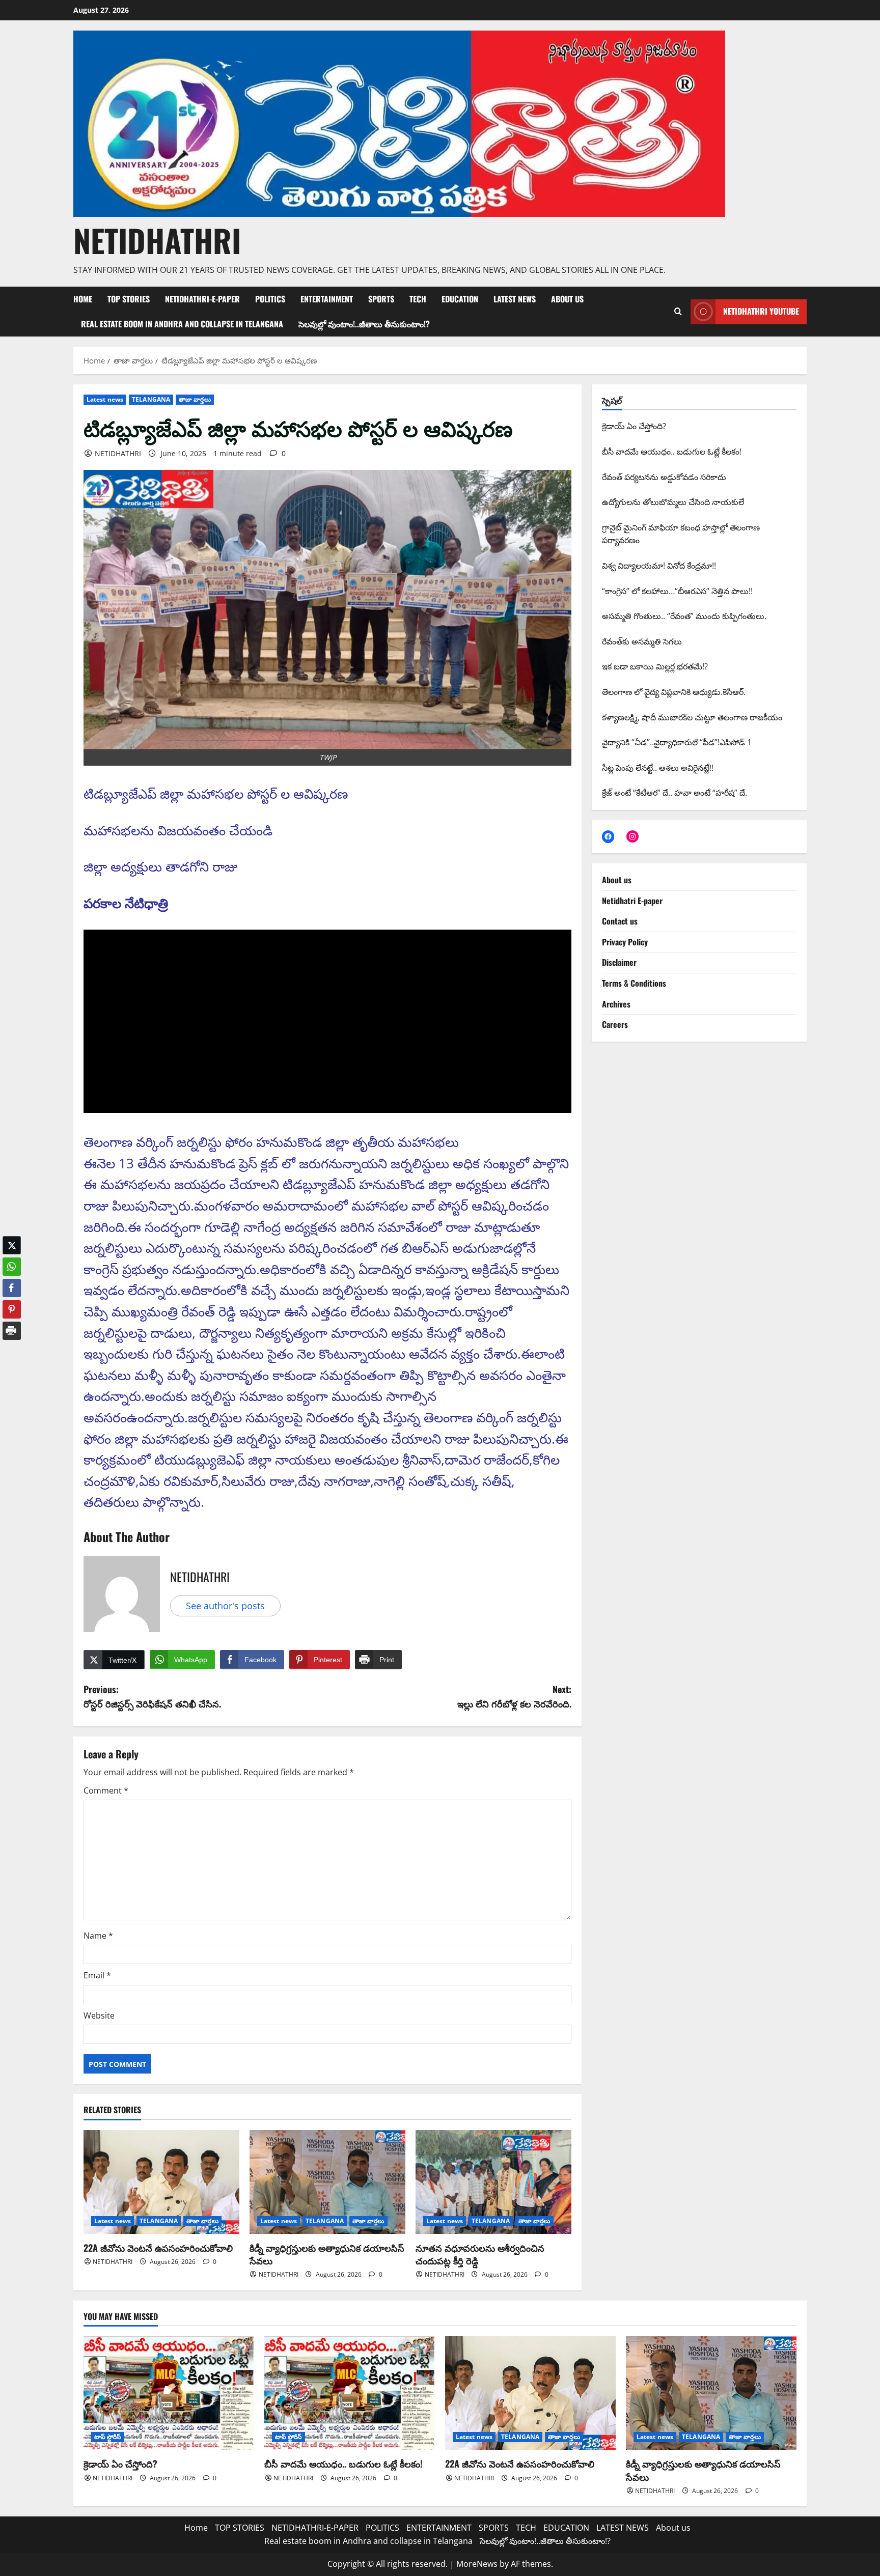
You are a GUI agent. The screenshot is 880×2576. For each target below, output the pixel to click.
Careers (615, 1024)
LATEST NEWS (515, 299)
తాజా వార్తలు (195, 399)
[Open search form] (678, 312)
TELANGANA (151, 399)
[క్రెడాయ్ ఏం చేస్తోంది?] (169, 2393)
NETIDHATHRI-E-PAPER (202, 299)
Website (99, 2015)
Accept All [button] (847, 2558)
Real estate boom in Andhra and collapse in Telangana (182, 324)
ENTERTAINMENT (327, 299)
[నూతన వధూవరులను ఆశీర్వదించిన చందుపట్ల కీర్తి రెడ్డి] (493, 2182)
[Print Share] (12, 1323)
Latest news (105, 399)
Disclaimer (619, 962)
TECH (418, 299)
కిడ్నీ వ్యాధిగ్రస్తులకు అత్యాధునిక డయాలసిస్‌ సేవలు (327, 2254)
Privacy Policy (625, 942)
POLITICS (270, 299)
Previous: (152, 1697)
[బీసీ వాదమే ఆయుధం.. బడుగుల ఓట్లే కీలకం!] (350, 2393)
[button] (12, 1343)
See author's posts (225, 1606)
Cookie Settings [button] (791, 2558)
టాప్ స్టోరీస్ (108, 2437)
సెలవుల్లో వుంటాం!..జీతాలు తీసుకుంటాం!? (364, 324)
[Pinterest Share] (12, 1302)
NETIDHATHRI (157, 240)
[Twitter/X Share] (12, 1238)
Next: (514, 1697)
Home (83, 299)
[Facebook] (608, 836)
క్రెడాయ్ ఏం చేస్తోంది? (120, 2463)
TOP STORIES (129, 299)
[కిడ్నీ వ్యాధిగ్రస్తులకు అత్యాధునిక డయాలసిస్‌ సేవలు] (327, 2182)
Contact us (620, 921)
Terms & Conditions (634, 983)
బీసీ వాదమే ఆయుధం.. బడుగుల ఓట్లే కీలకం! (343, 2463)
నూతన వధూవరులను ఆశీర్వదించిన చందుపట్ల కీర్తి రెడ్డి (480, 2254)
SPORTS (381, 299)
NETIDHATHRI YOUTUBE (761, 311)
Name (98, 1936)
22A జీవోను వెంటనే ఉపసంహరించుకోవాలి (158, 2248)
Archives (616, 1004)
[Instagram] (632, 836)
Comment (106, 1790)
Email (97, 1975)
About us (567, 299)
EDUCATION (460, 299)
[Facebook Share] (12, 1280)
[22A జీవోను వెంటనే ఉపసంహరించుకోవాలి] (161, 2182)
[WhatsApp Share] (12, 1259)
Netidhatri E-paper (632, 901)
